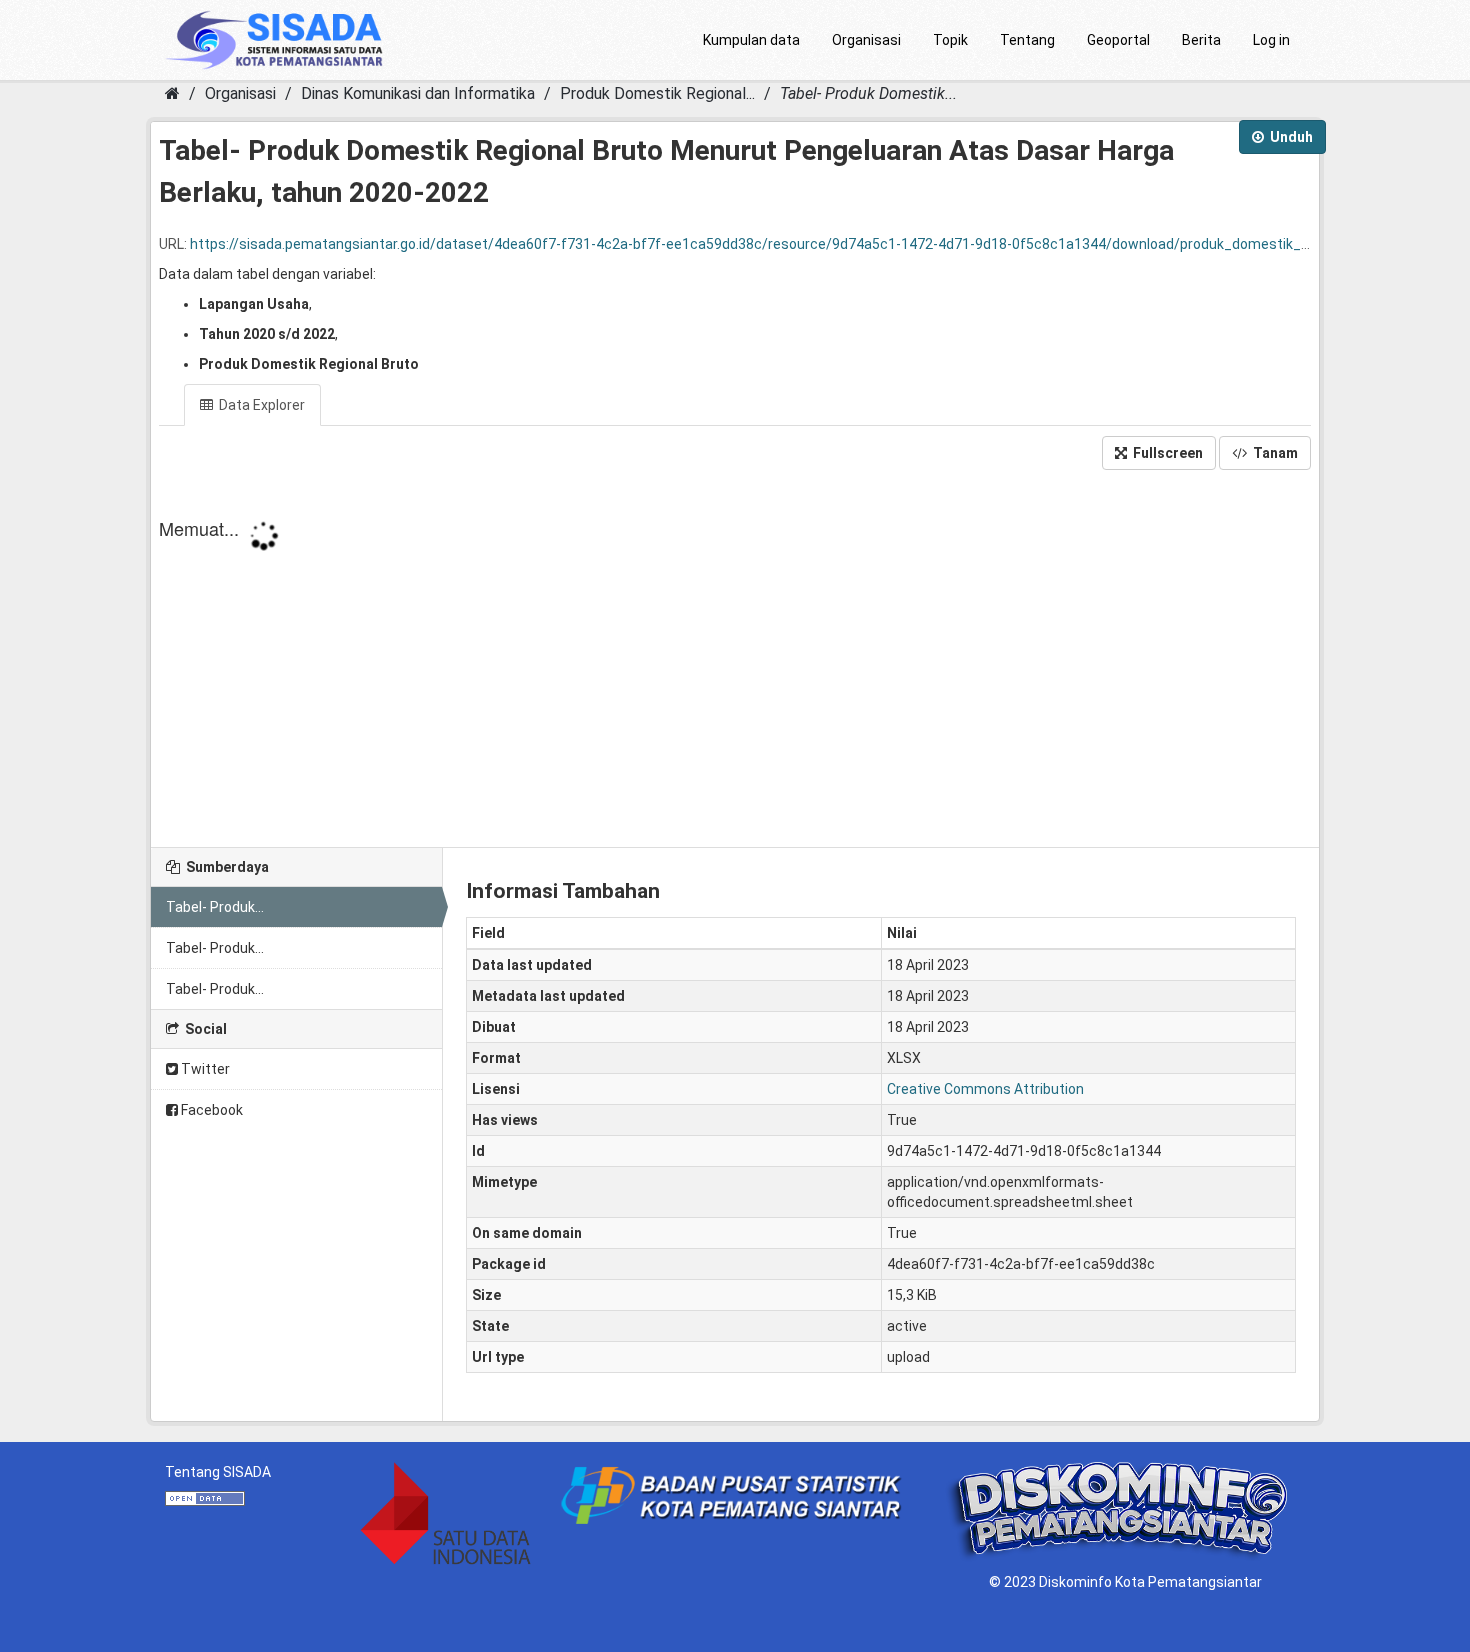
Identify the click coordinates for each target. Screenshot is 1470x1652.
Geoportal (1118, 40)
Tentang (1027, 40)
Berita (1201, 40)
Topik (950, 40)
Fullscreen (1166, 453)
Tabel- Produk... (215, 907)
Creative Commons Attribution (985, 1089)
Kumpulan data (751, 40)
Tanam (1274, 453)
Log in (1271, 40)
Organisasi (866, 40)
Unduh (1290, 137)
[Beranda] (172, 93)
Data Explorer (260, 405)
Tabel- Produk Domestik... (868, 93)
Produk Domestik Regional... (657, 93)
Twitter (204, 1069)
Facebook (210, 1110)
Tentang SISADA (218, 1472)
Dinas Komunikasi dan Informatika (418, 93)
